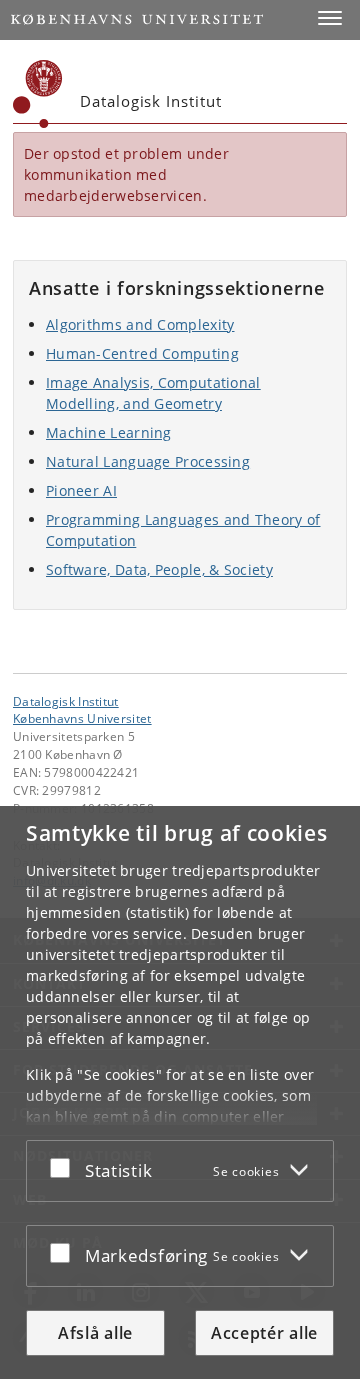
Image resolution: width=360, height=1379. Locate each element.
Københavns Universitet (82, 718)
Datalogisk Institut (66, 701)
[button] (330, 18)
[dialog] (180, 1092)
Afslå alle (95, 1333)
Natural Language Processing (148, 461)
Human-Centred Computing (142, 353)
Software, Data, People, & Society (159, 569)
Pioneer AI (81, 490)
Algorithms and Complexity (140, 324)
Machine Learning (109, 432)
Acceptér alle (264, 1333)
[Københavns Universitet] (38, 94)
